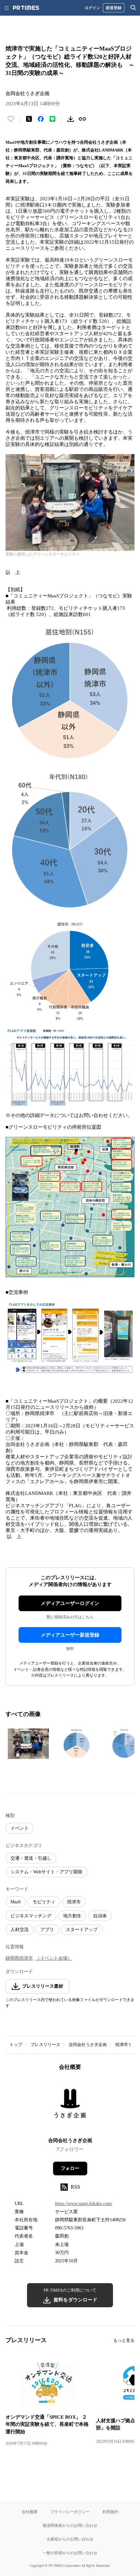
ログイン (92, 8)
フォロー (70, 2168)
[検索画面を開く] (133, 8)
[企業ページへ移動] (70, 2106)
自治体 (100, 1916)
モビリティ (44, 1902)
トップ (16, 2045)
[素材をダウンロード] (71, 119)
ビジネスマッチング (31, 1916)
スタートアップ (82, 1930)
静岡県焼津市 (19, 1958)
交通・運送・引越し (31, 1858)
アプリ (47, 1930)
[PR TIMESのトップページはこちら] (26, 8)
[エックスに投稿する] (29, 119)
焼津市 (74, 1902)
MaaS (16, 1902)
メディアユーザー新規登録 (70, 1635)
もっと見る (124, 2340)
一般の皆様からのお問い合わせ (70, 2553)
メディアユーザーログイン (70, 1603)
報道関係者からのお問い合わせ (70, 2525)
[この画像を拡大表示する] (28, 1744)
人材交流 (20, 1930)
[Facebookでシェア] (41, 119)
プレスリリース (45, 2045)
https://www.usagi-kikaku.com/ (84, 2204)
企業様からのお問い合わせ (70, 2539)
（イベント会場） (54, 1958)
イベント (20, 1828)
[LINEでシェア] (52, 119)
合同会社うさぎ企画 (88, 2045)
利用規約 (110, 2512)
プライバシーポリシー (70, 2512)
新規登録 (114, 8)
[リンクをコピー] (82, 119)
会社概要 (30, 2512)
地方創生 (72, 1916)
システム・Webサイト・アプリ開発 (46, 1872)
